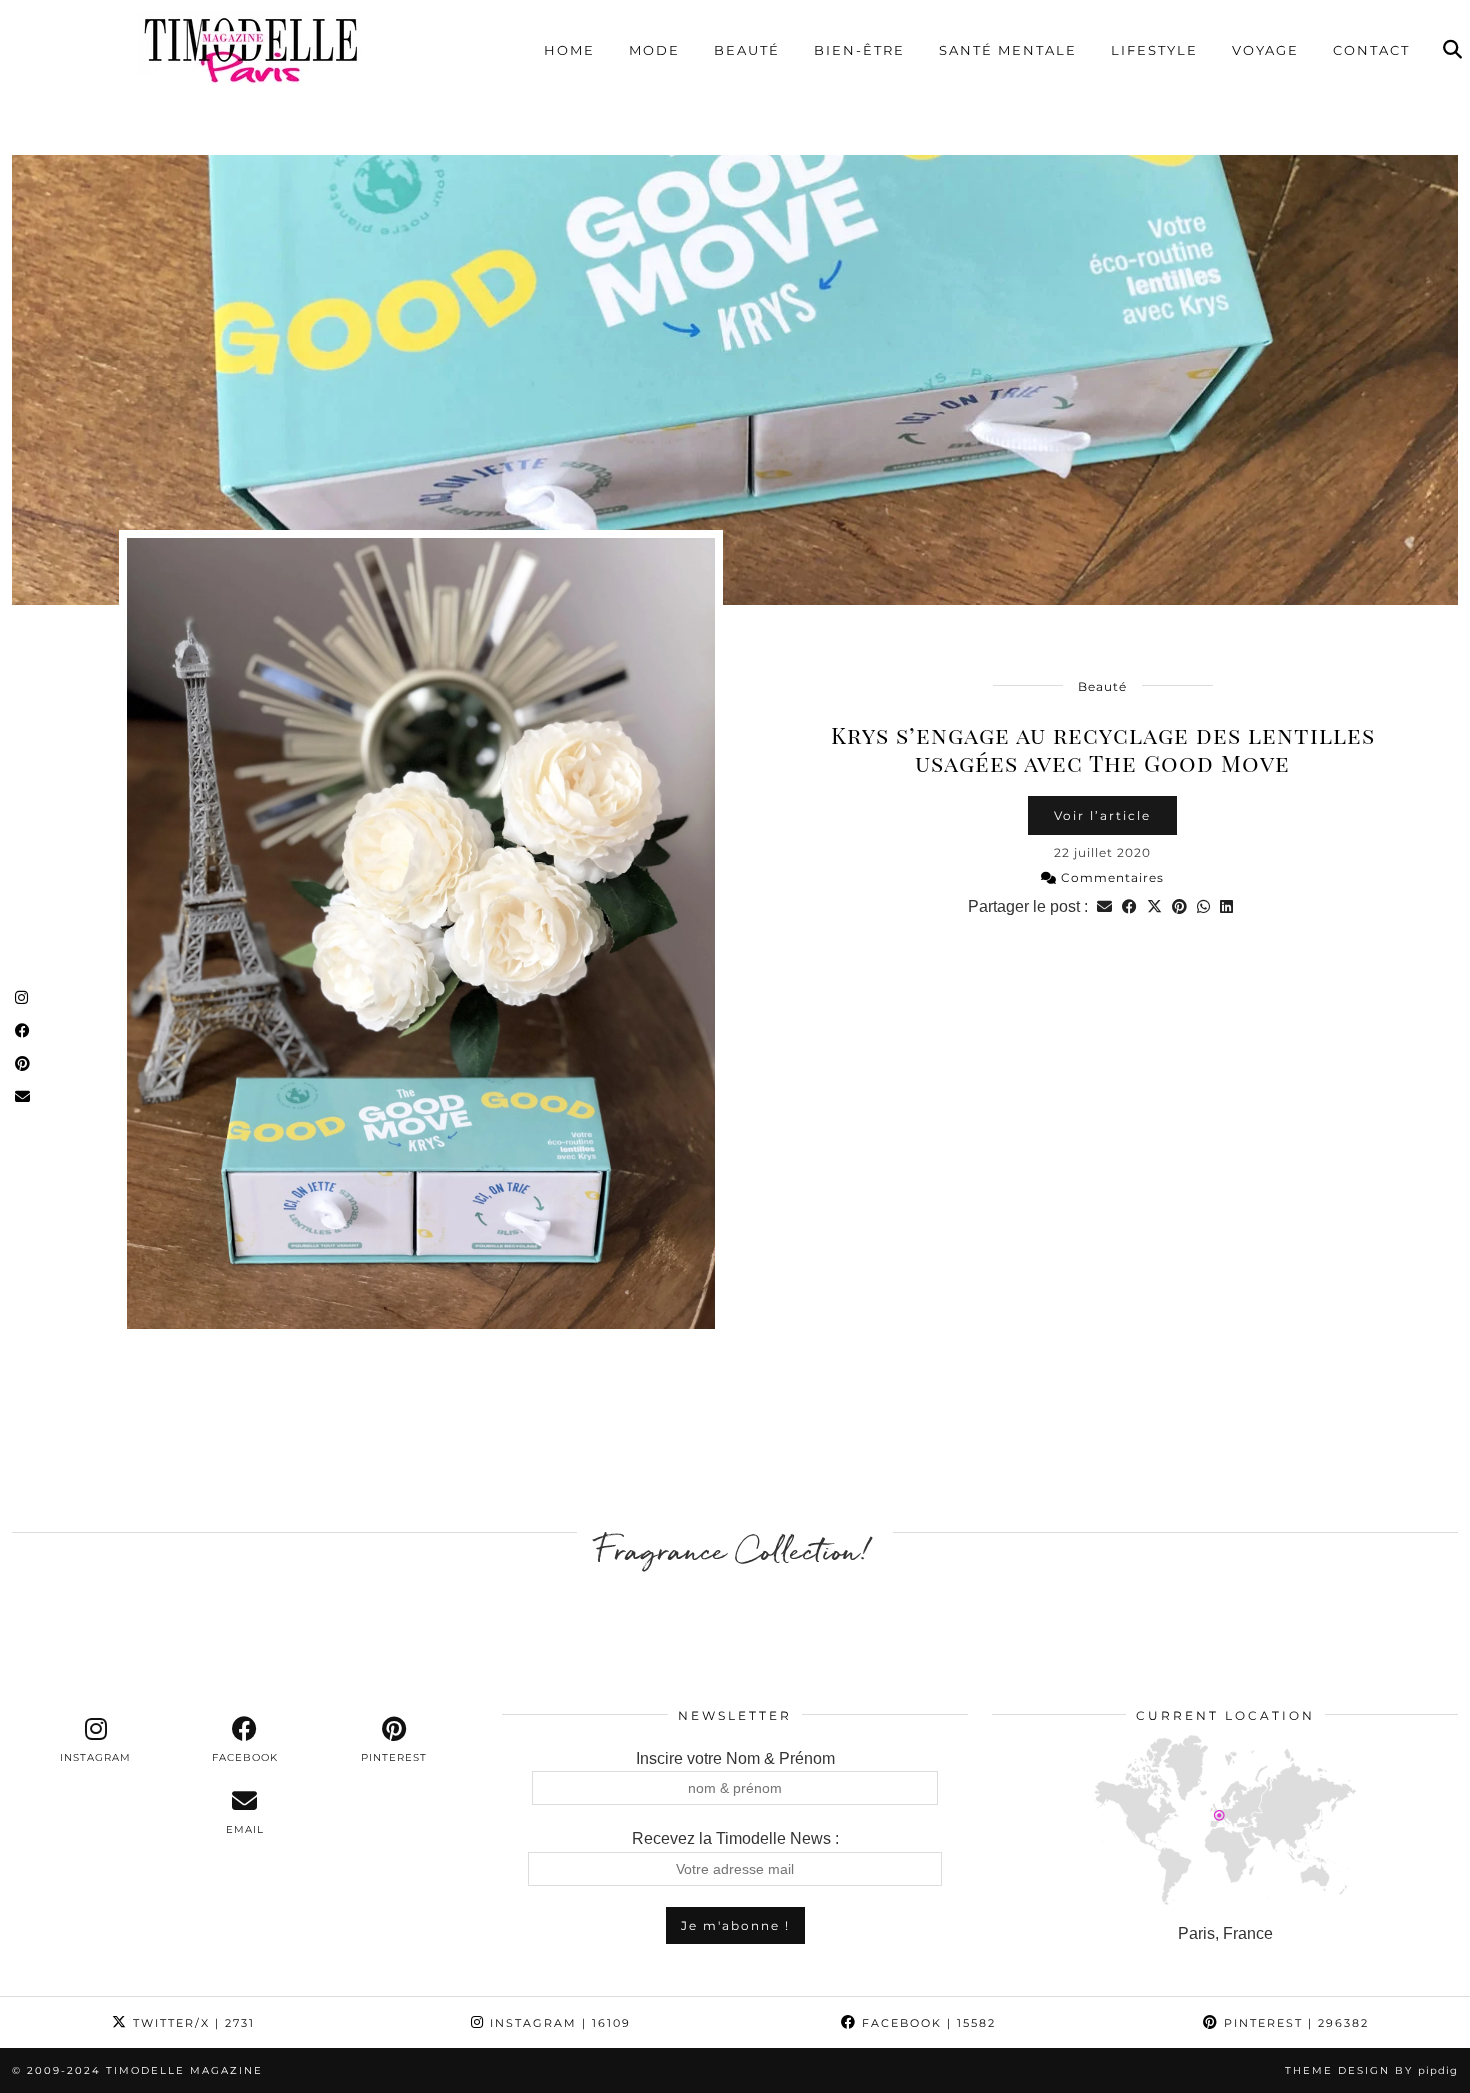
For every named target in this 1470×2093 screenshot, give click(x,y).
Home (569, 50)
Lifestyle (1154, 50)
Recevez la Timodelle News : (735, 1838)
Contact (1371, 50)
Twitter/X (191, 2023)
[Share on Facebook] (1129, 906)
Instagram (558, 2023)
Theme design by (1371, 2070)
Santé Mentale (1008, 50)
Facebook (926, 2023)
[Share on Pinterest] (1179, 906)
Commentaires (1110, 877)
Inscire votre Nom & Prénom (735, 1758)
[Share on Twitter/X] (1154, 906)
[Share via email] (1104, 906)
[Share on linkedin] (1226, 906)
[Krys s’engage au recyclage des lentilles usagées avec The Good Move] (735, 380)
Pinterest (1294, 2023)
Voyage (1265, 50)
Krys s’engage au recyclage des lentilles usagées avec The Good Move (1103, 748)
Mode (654, 50)
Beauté (747, 50)
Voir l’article (1102, 815)
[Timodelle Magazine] (250, 49)
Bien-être (859, 50)
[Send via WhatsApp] (1203, 906)
